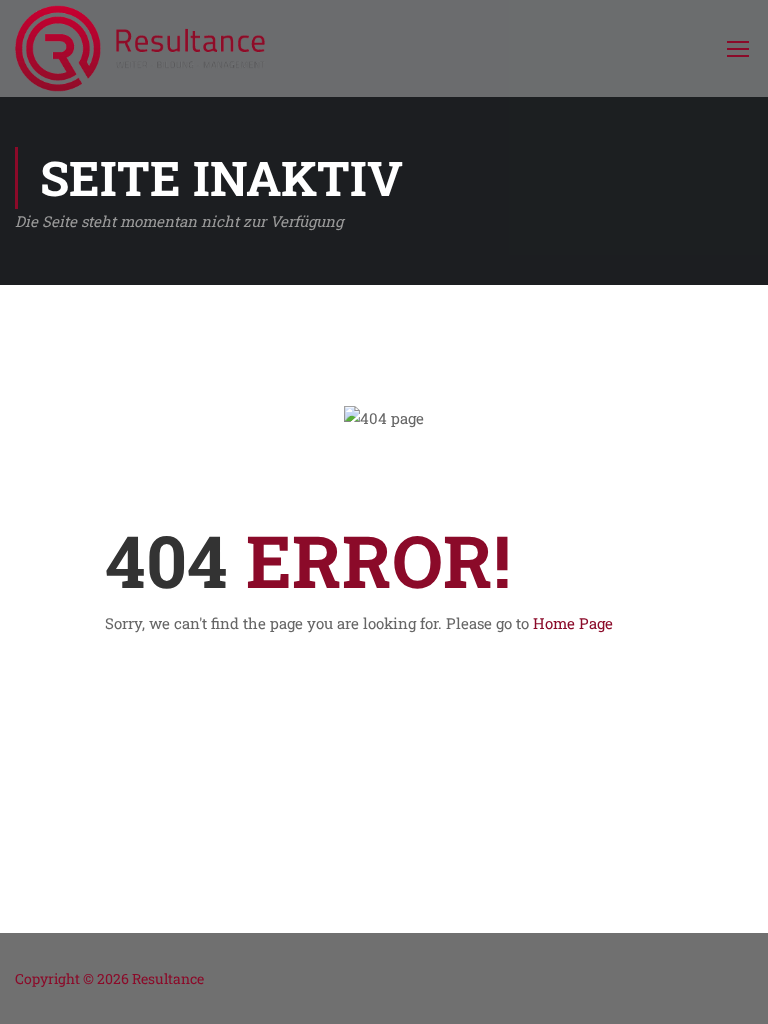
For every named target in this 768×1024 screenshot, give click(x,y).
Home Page (573, 623)
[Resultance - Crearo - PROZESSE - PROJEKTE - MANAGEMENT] (140, 48)
